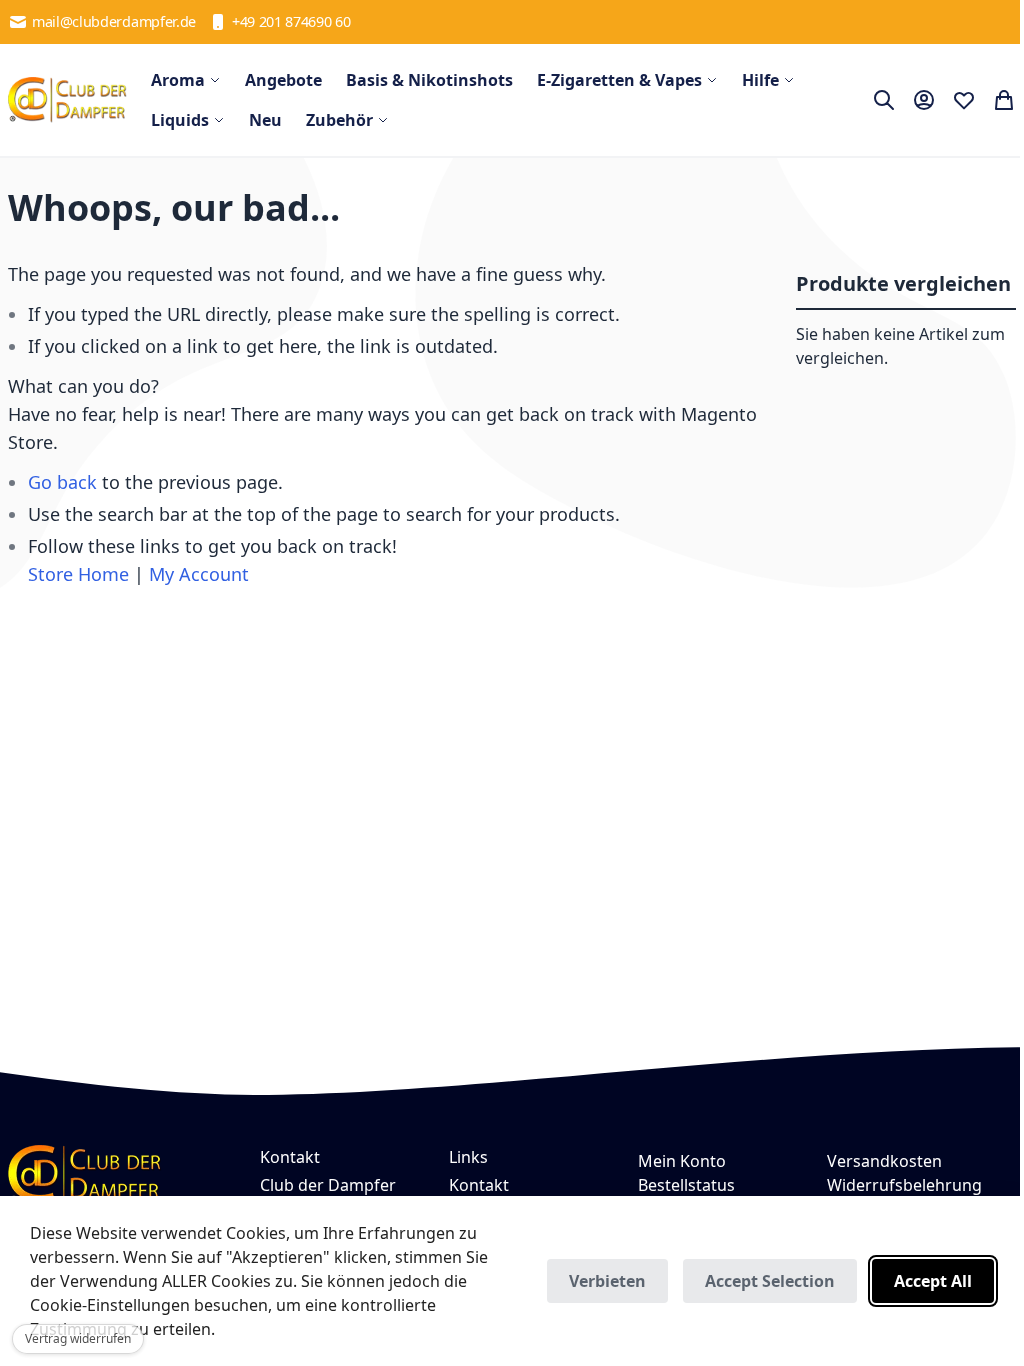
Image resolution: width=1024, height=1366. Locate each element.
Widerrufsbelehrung (904, 1185)
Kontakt (479, 1185)
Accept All (933, 1281)
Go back (62, 482)
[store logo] (67, 100)
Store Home (78, 574)
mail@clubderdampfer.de (114, 21)
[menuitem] (186, 80)
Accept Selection (770, 1281)
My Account (199, 574)
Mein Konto (682, 1161)
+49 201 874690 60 (291, 21)
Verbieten (607, 1281)
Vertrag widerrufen (78, 1338)
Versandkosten (884, 1161)
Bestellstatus (686, 1185)
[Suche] (884, 100)
